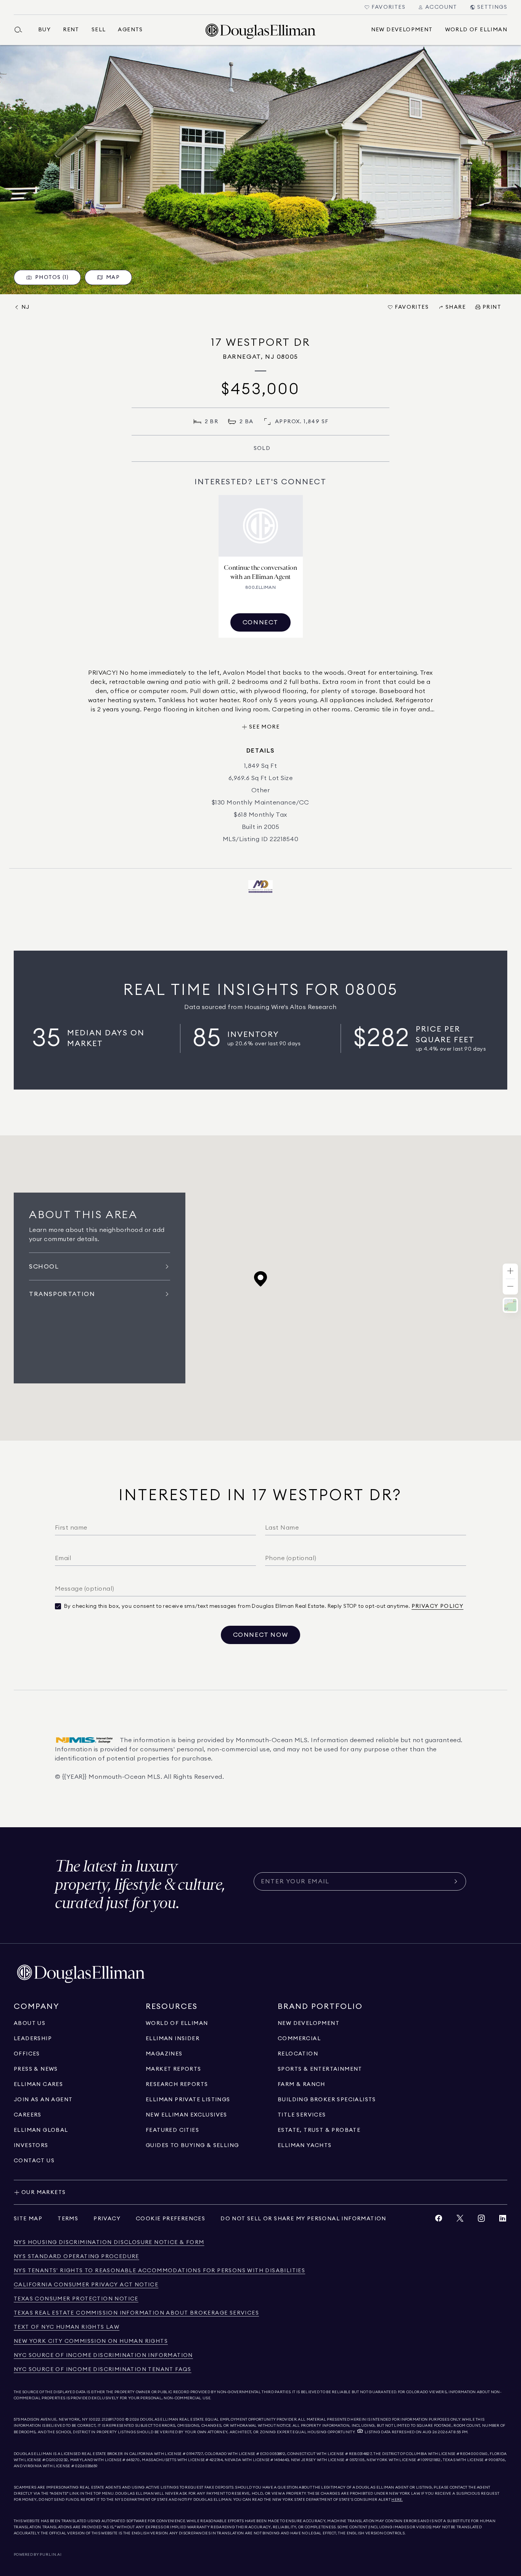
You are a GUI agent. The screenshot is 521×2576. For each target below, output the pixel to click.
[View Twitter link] (460, 2220)
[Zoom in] (510, 1271)
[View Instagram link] (481, 2220)
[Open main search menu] (21, 30)
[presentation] (260, 170)
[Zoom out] (510, 1287)
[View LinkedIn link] (503, 2220)
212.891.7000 (113, 2420)
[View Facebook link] (439, 2220)
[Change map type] (510, 1305)
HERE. (397, 2500)
